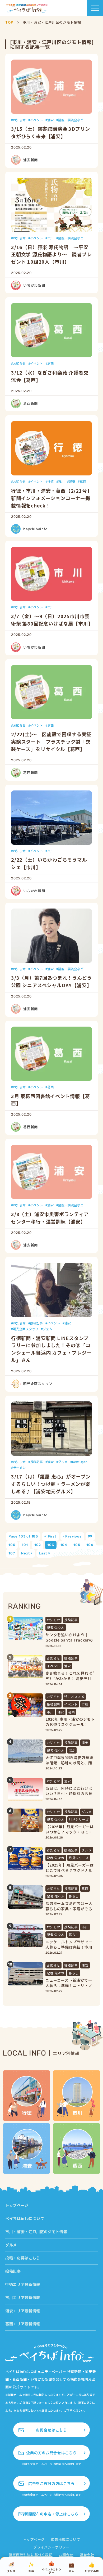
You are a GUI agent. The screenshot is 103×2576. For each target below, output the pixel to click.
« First (50, 1536)
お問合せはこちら (51, 2430)
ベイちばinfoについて (25, 2218)
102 (38, 1545)
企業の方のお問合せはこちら (51, 2453)
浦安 (50, 120)
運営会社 (87, 2555)
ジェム (48, 1329)
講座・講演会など (71, 120)
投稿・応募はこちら (23, 2258)
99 (90, 1536)
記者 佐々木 (56, 1627)
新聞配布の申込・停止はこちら (51, 2514)
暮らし (74, 1896)
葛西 (50, 363)
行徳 (50, 481)
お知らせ (19, 120)
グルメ (63, 1462)
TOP (9, 22)
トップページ (17, 2205)
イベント (36, 120)
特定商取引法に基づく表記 (31, 2555)
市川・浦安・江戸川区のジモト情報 (36, 2232)
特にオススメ (74, 1696)
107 (12, 1553)
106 (90, 1545)
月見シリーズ (79, 1819)
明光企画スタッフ (26, 1329)
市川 (50, 238)
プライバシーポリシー (51, 2547)
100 (12, 1545)
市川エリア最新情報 (23, 2298)
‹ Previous (72, 1536)
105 (77, 1545)
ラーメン (19, 1467)
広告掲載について (65, 2539)
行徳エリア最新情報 (23, 2284)
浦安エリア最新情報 (23, 2311)
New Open (80, 1462)
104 (64, 1545)
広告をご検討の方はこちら (51, 2483)
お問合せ (66, 2555)
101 (25, 1545)
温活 (72, 1750)
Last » (45, 1553)
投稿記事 (36, 1323)
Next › (27, 1553)
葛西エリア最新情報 (23, 2324)
